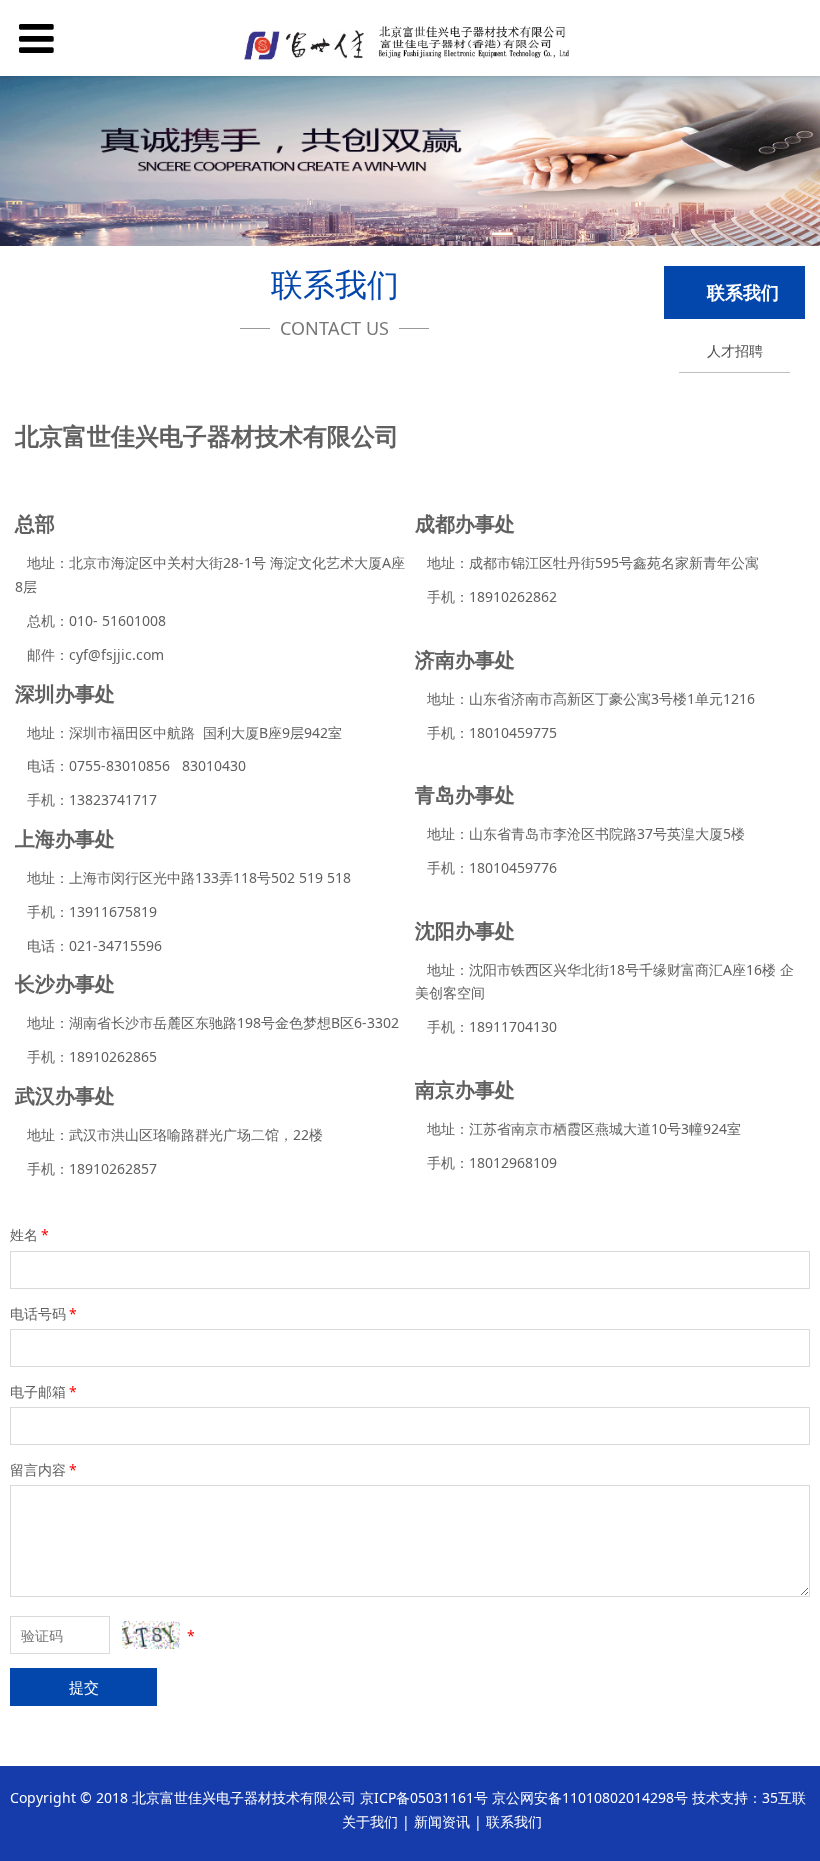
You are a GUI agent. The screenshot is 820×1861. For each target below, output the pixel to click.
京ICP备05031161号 (424, 1797)
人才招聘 (735, 350)
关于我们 (370, 1821)
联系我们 (514, 1821)
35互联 (784, 1797)
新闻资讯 (442, 1821)
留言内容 (43, 1469)
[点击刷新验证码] (151, 1635)
